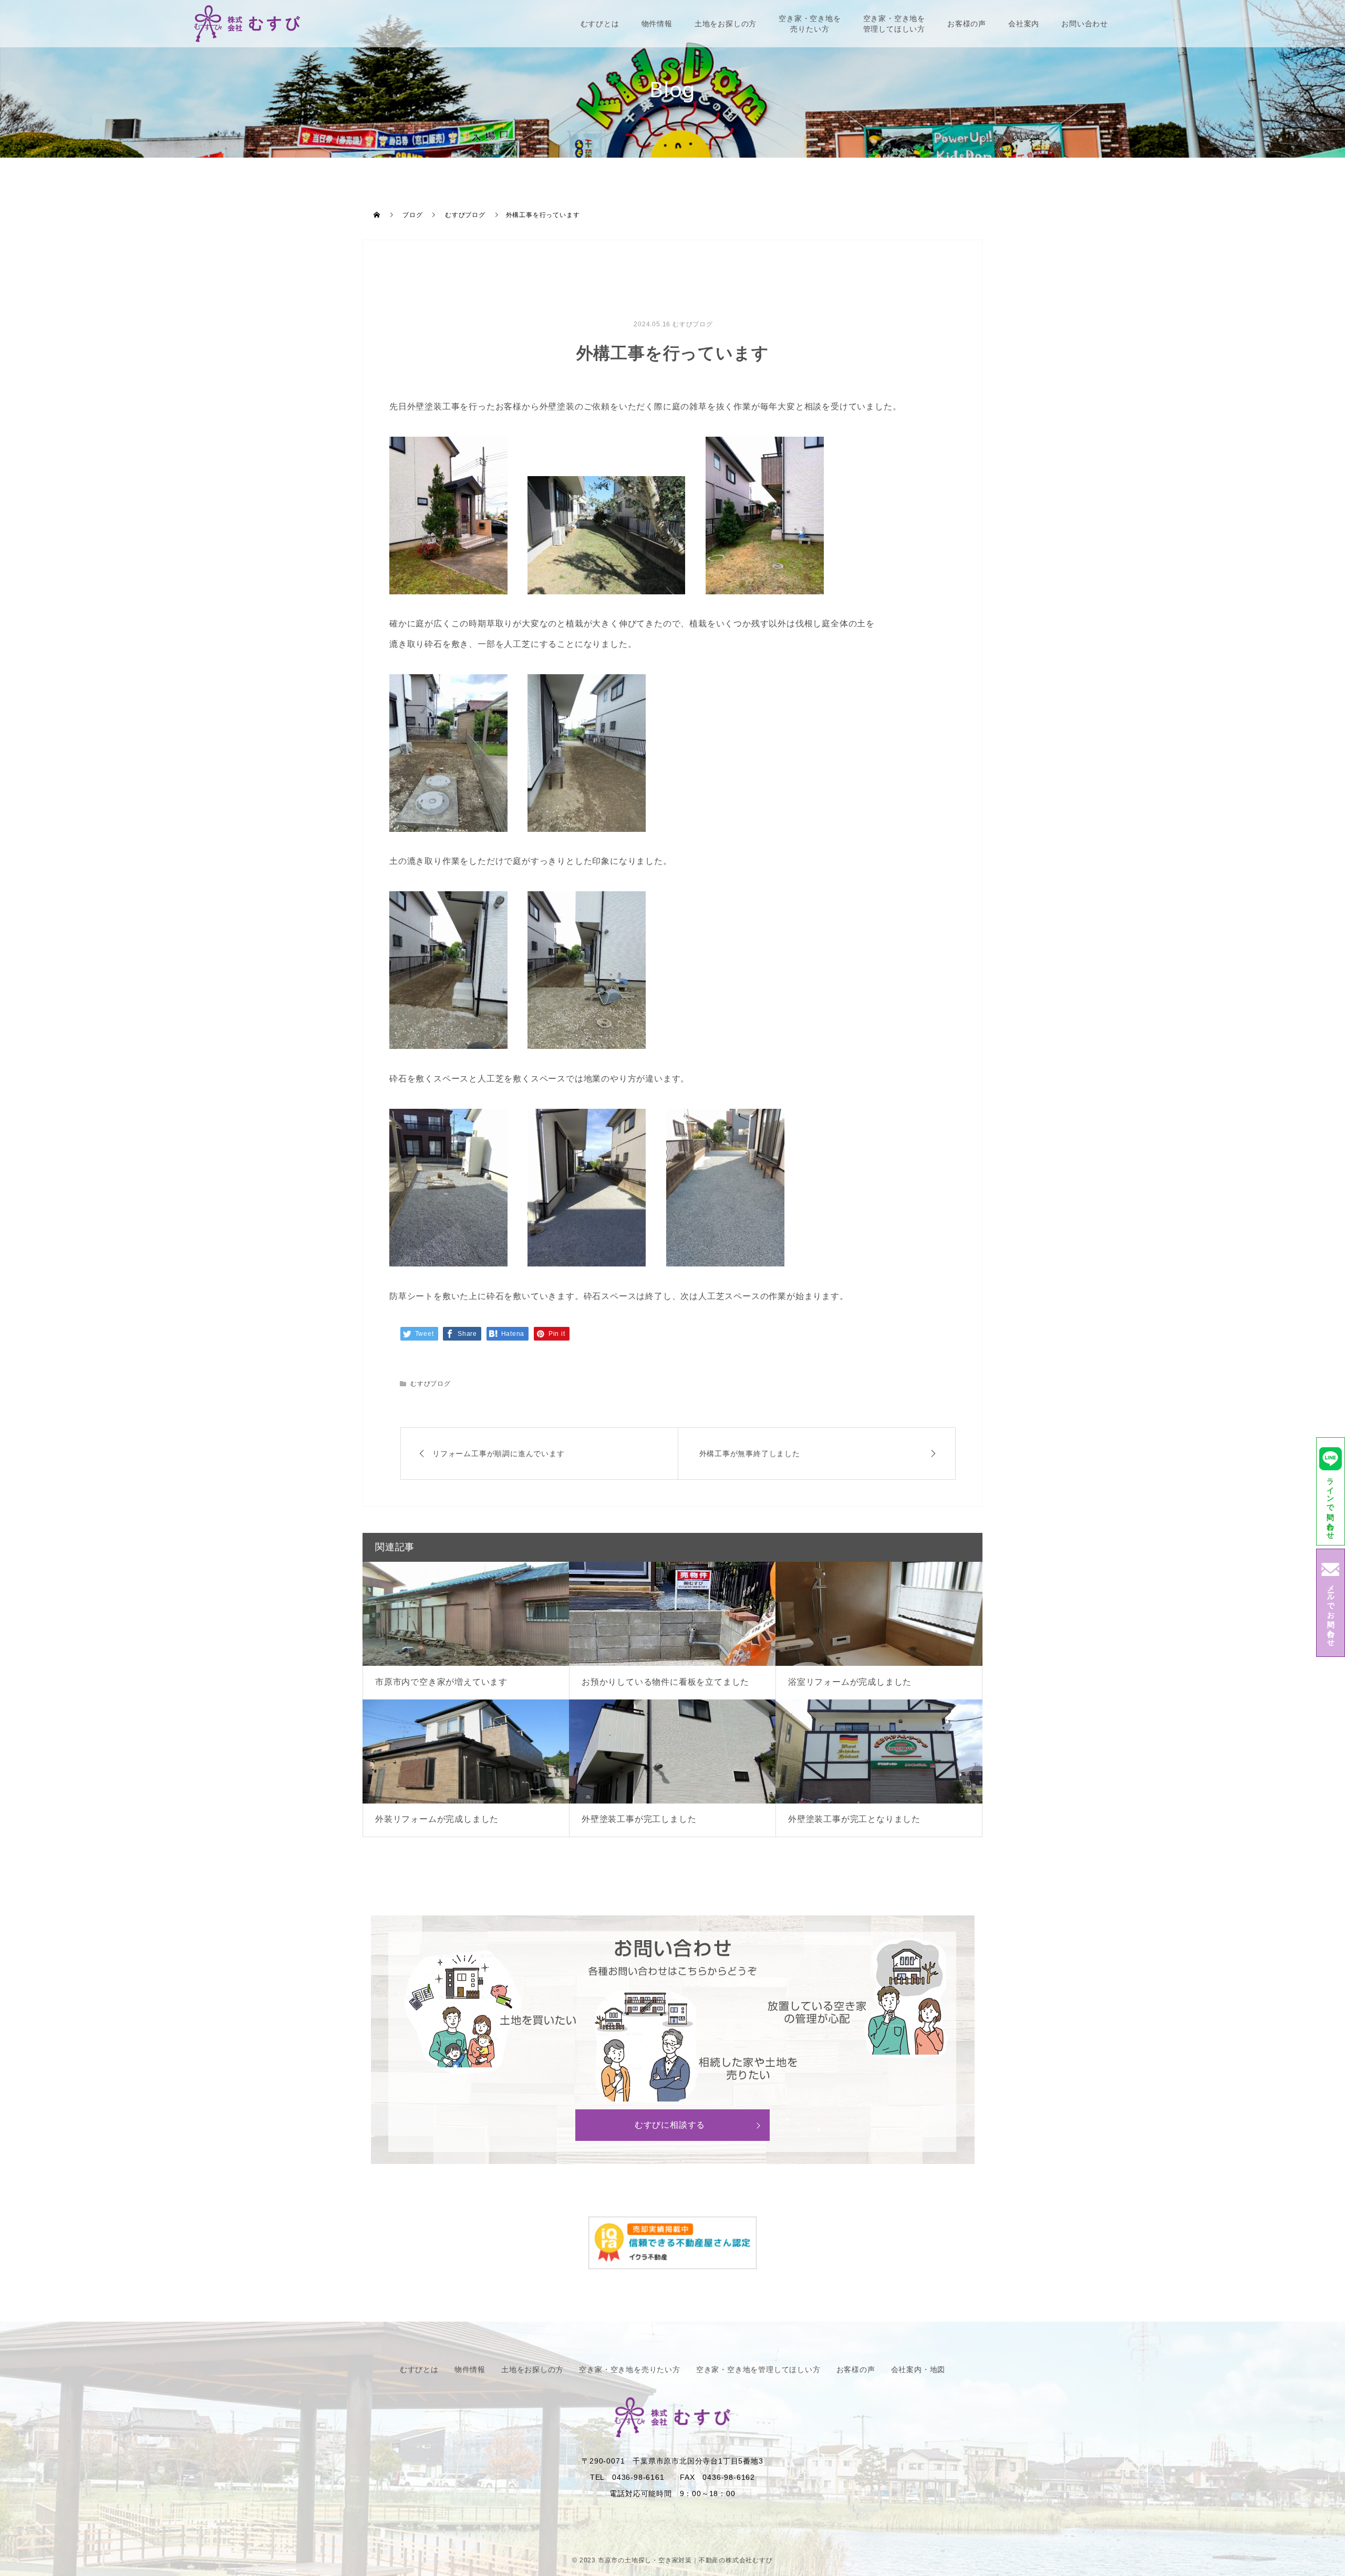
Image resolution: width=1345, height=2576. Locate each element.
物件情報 (657, 24)
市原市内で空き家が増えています (441, 1682)
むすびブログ (693, 324)
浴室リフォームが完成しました (850, 1682)
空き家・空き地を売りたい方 (810, 24)
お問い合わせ (1085, 24)
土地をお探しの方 (726, 24)
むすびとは (600, 24)
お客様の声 (967, 24)
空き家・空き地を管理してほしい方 (894, 24)
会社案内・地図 (918, 2369)
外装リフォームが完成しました (437, 1819)
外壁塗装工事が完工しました (639, 1819)
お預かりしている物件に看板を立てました (665, 1682)
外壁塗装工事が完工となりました (854, 1819)
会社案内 (1024, 24)
